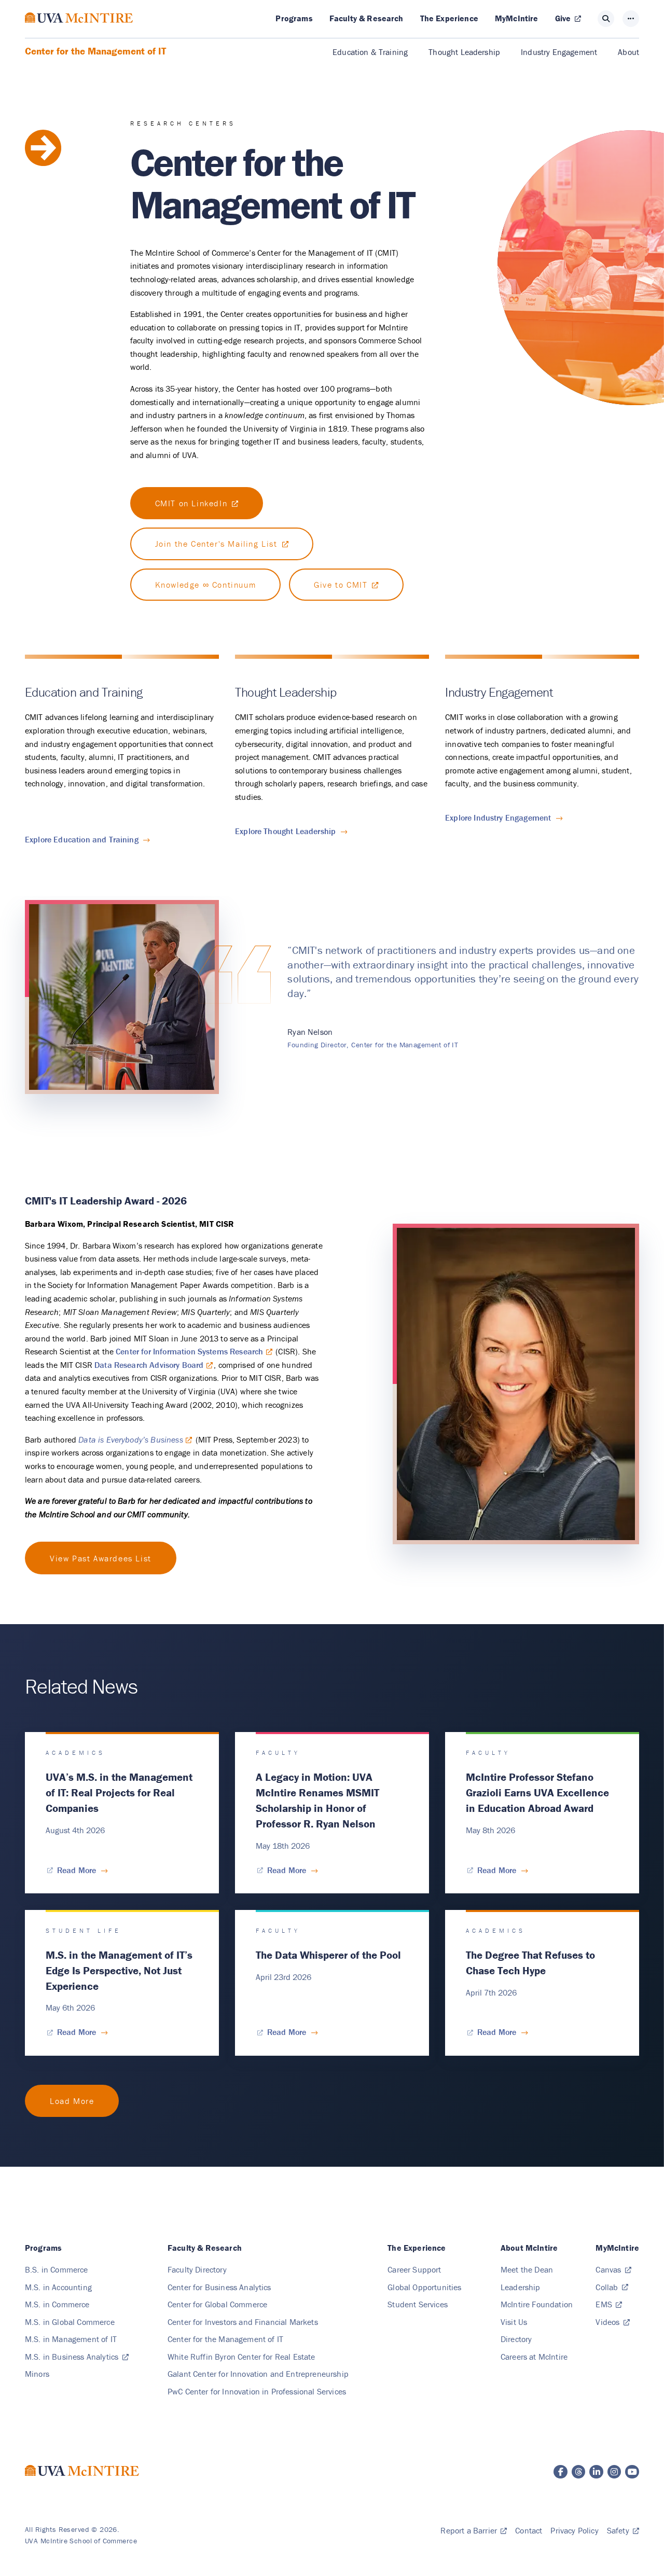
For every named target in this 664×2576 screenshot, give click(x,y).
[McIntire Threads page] (579, 2472)
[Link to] (72, 2101)
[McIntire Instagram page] (614, 2472)
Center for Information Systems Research (189, 1351)
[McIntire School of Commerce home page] (79, 28)
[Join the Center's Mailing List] (222, 544)
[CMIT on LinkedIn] (197, 503)
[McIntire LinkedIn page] (596, 2472)
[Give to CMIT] (346, 585)
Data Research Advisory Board (149, 1365)
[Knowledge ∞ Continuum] (206, 585)
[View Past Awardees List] (101, 1558)
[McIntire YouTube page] (632, 2472)
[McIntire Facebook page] (561, 2472)
